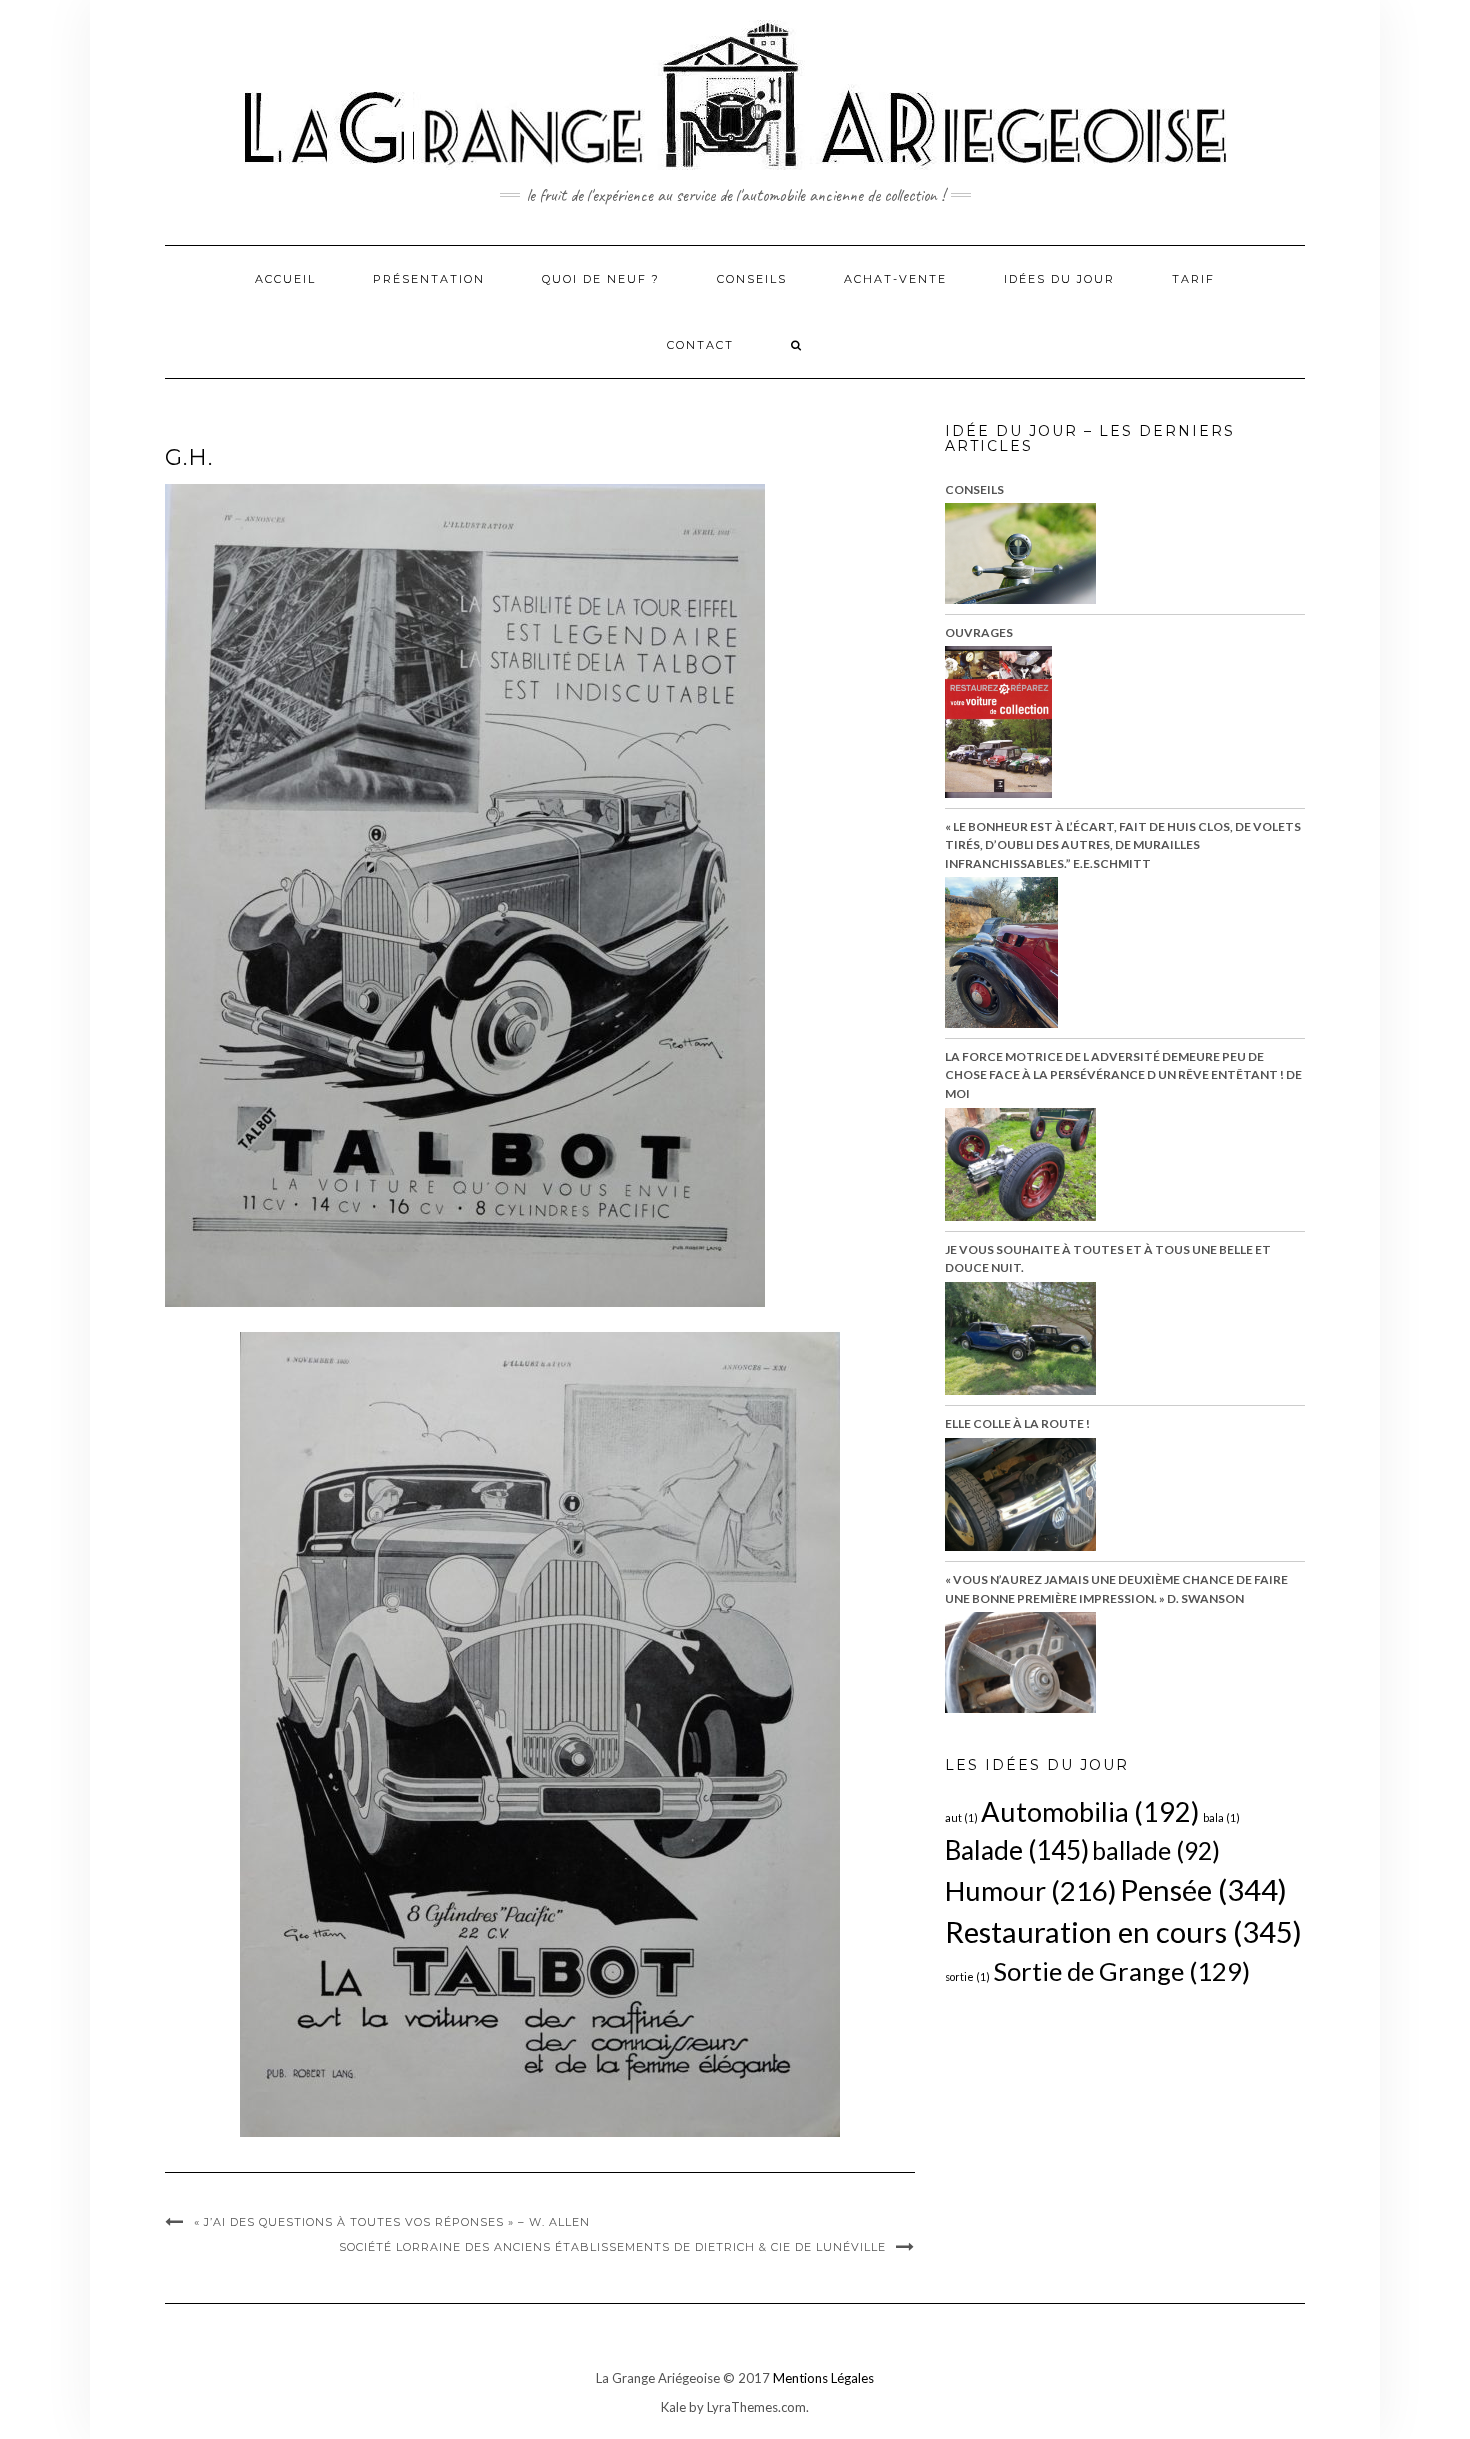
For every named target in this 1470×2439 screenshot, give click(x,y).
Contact (700, 345)
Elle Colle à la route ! (1017, 1423)
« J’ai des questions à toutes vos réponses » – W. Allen (392, 2222)
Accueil (285, 279)
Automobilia (1090, 1811)
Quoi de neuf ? (601, 279)
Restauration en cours (1123, 1931)
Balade (1017, 1850)
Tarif (1193, 279)
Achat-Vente (895, 279)
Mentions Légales (823, 2378)
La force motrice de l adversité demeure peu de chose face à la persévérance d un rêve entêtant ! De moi (1123, 1075)
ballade (1156, 1850)
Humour (1031, 1890)
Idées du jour (1059, 279)
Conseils (752, 279)
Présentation (429, 279)
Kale (673, 2407)
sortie (967, 1976)
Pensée (1203, 1889)
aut (961, 1817)
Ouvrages (979, 632)
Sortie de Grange (1121, 1971)
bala (1221, 1817)
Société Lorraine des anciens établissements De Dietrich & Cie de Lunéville (612, 2247)
